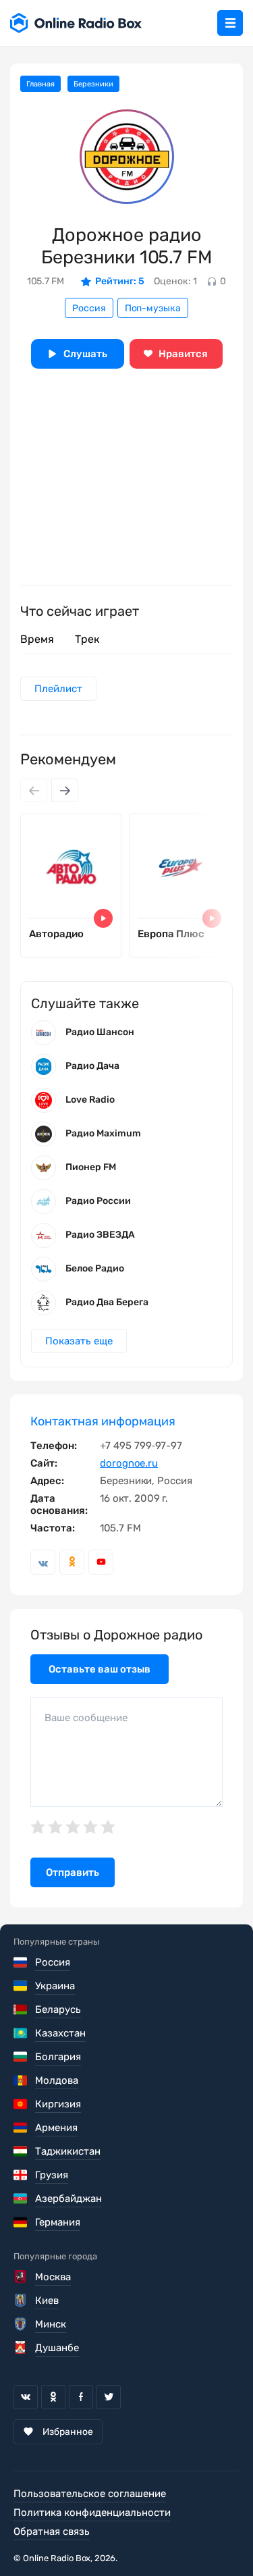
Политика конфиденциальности (92, 2513)
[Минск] (21, 2324)
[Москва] (21, 2277)
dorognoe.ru (129, 1463)
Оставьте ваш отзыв (100, 1669)
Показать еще (79, 1341)
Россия (89, 308)
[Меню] (230, 23)
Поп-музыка (153, 308)
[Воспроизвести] (103, 918)
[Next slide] (65, 790)
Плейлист (58, 689)
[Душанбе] (21, 2348)
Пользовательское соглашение (90, 2494)
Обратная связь (52, 2531)
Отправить (73, 1872)
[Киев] (21, 2301)
